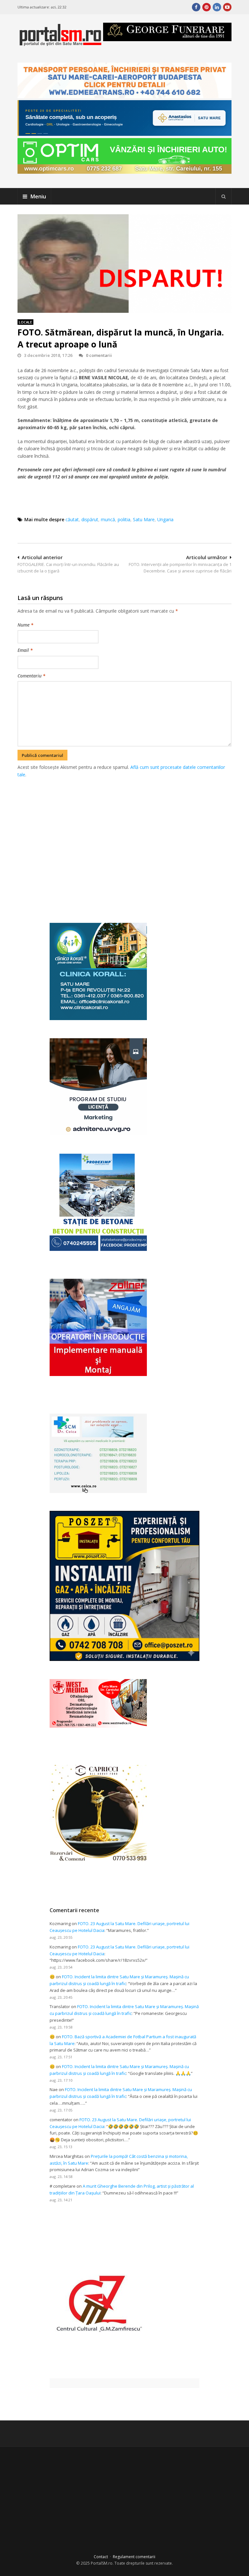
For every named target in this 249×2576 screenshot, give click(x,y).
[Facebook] (196, 7)
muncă (108, 519)
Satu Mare (144, 519)
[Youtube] (227, 7)
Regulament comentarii (134, 2557)
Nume (25, 625)
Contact (101, 2557)
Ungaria (165, 519)
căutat (72, 519)
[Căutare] (223, 196)
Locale (25, 322)
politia (124, 519)
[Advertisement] (133, 843)
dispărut (90, 519)
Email (25, 650)
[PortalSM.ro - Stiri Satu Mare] (60, 43)
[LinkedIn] (217, 7)
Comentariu (31, 676)
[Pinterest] (207, 7)
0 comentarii (99, 355)
